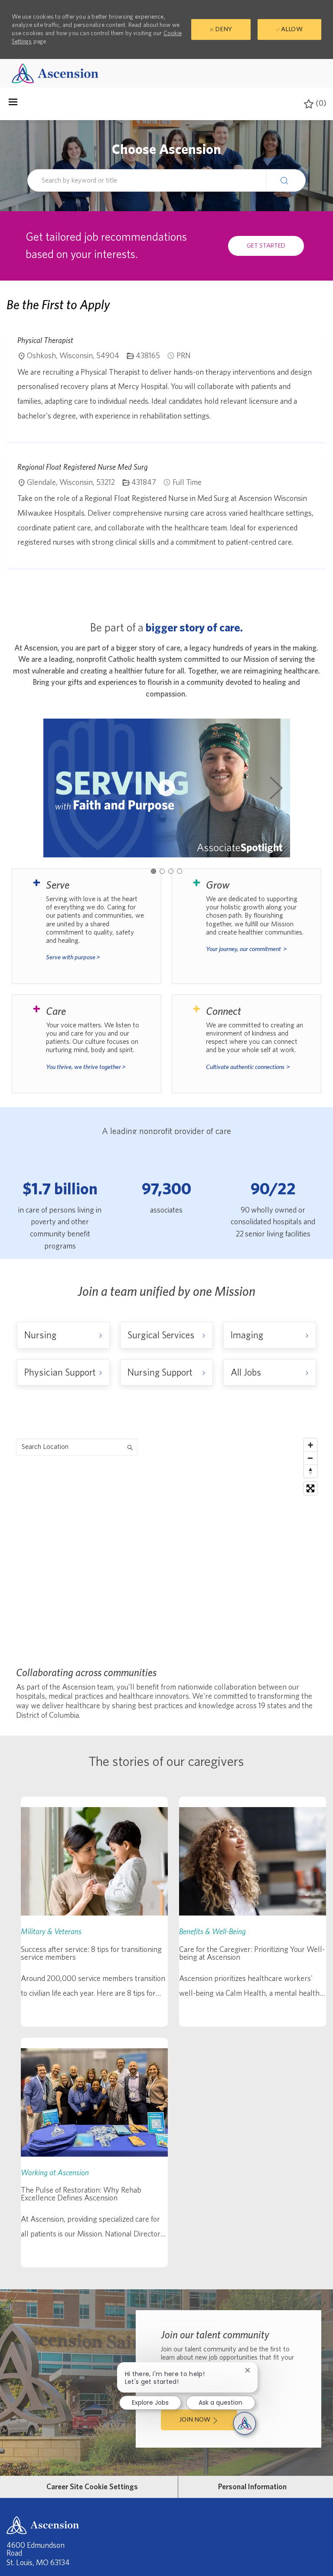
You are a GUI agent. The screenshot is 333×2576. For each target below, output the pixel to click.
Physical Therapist (45, 340)
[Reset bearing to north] (310, 1471)
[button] (286, 180)
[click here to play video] (166, 788)
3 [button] (171, 871)
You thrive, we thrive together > (86, 1067)
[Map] (166, 1543)
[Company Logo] (55, 73)
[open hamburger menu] (13, 104)
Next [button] (276, 788)
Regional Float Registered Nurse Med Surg (83, 467)
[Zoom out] (310, 1458)
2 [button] (162, 871)
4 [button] (180, 871)
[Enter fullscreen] (310, 1488)
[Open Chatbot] (245, 2423)
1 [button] (153, 871)
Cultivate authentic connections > (248, 1067)
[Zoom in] (310, 1445)
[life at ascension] (87, 926)
